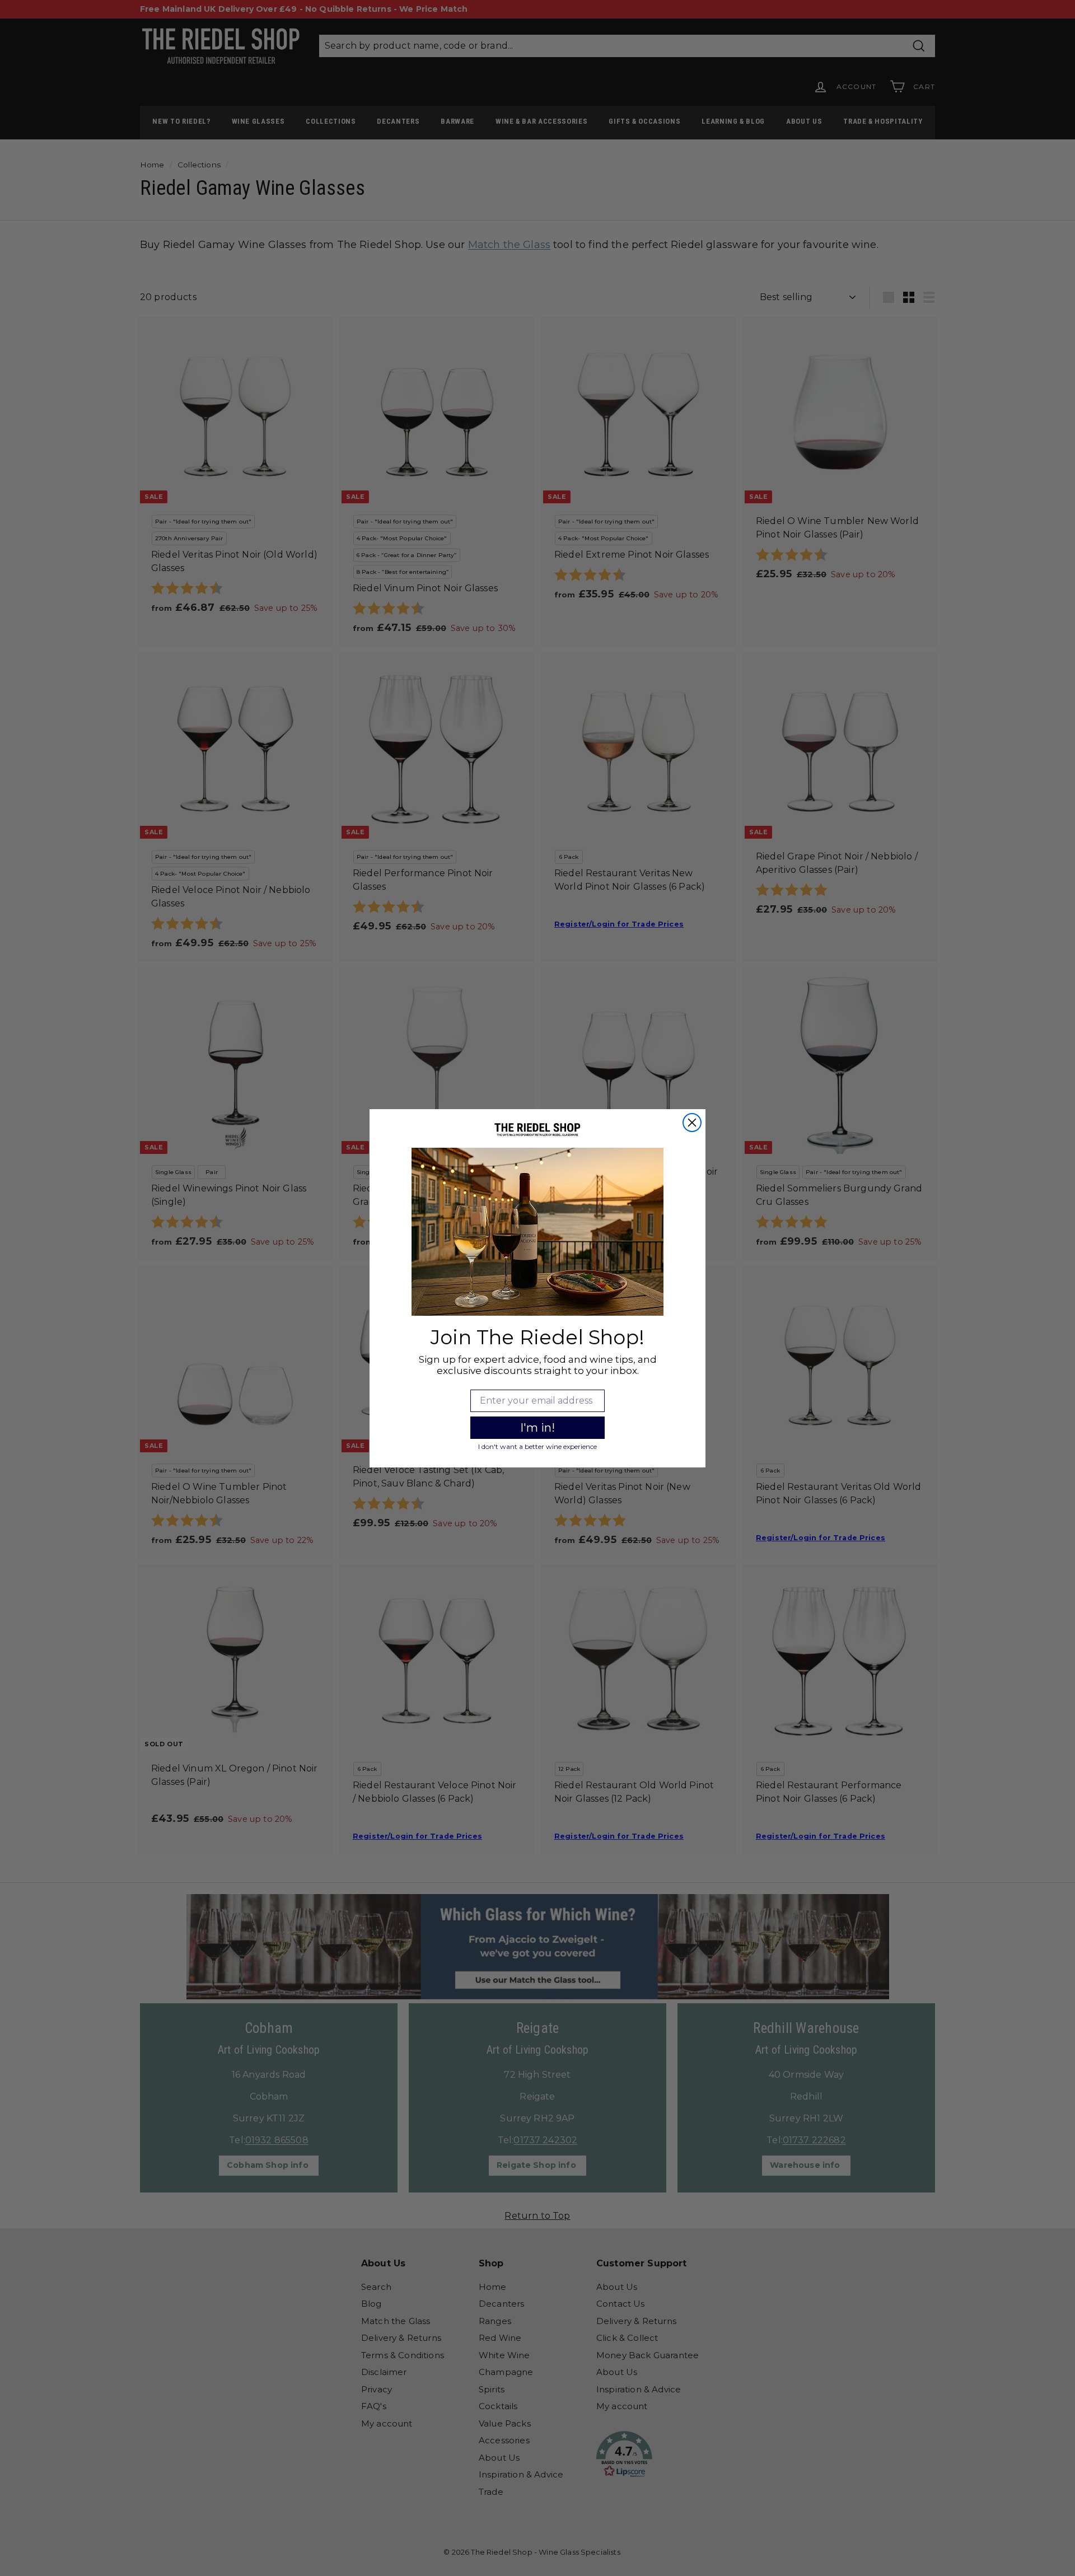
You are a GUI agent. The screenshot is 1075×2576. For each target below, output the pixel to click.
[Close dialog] (692, 1123)
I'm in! (537, 1428)
